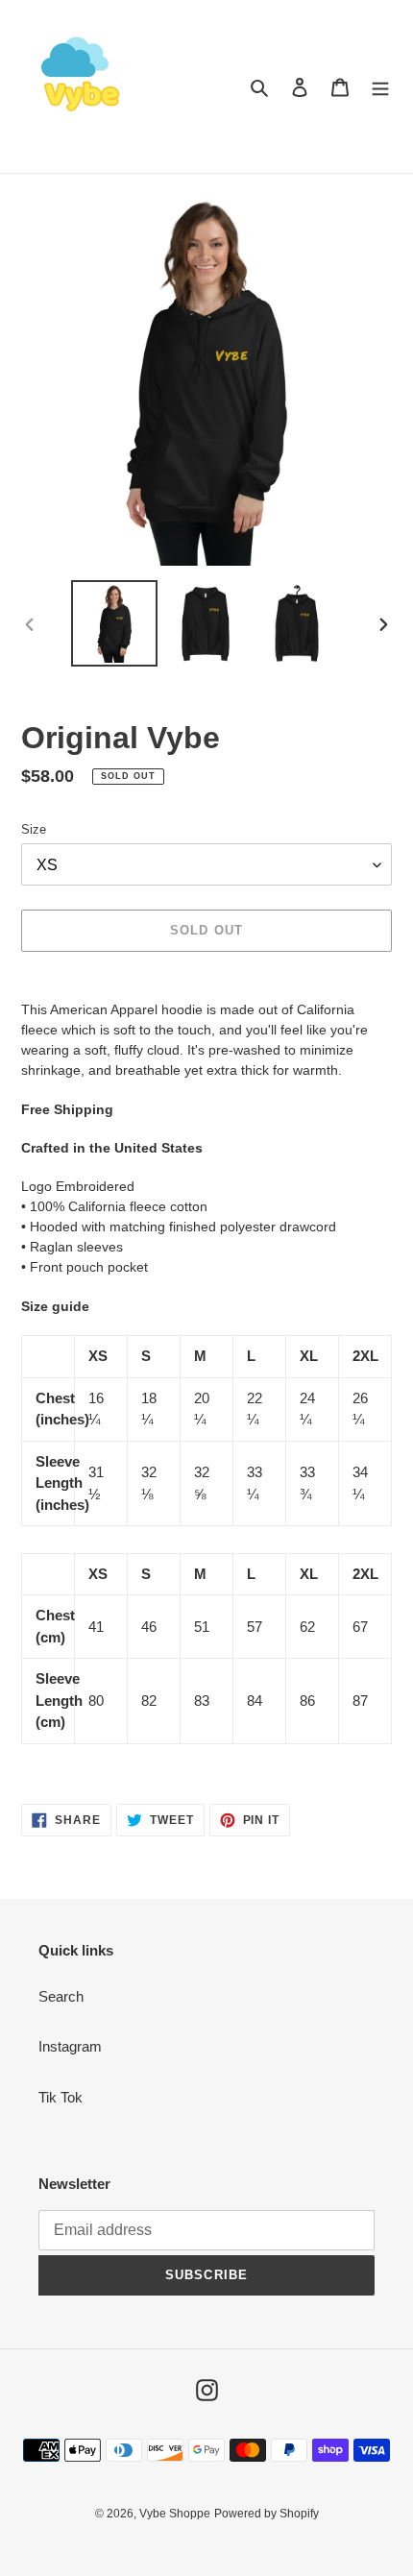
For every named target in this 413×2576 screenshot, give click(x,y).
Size (34, 829)
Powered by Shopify (267, 2514)
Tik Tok (61, 2097)
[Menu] (380, 87)
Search (61, 1996)
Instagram (70, 2046)
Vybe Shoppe (175, 2514)
